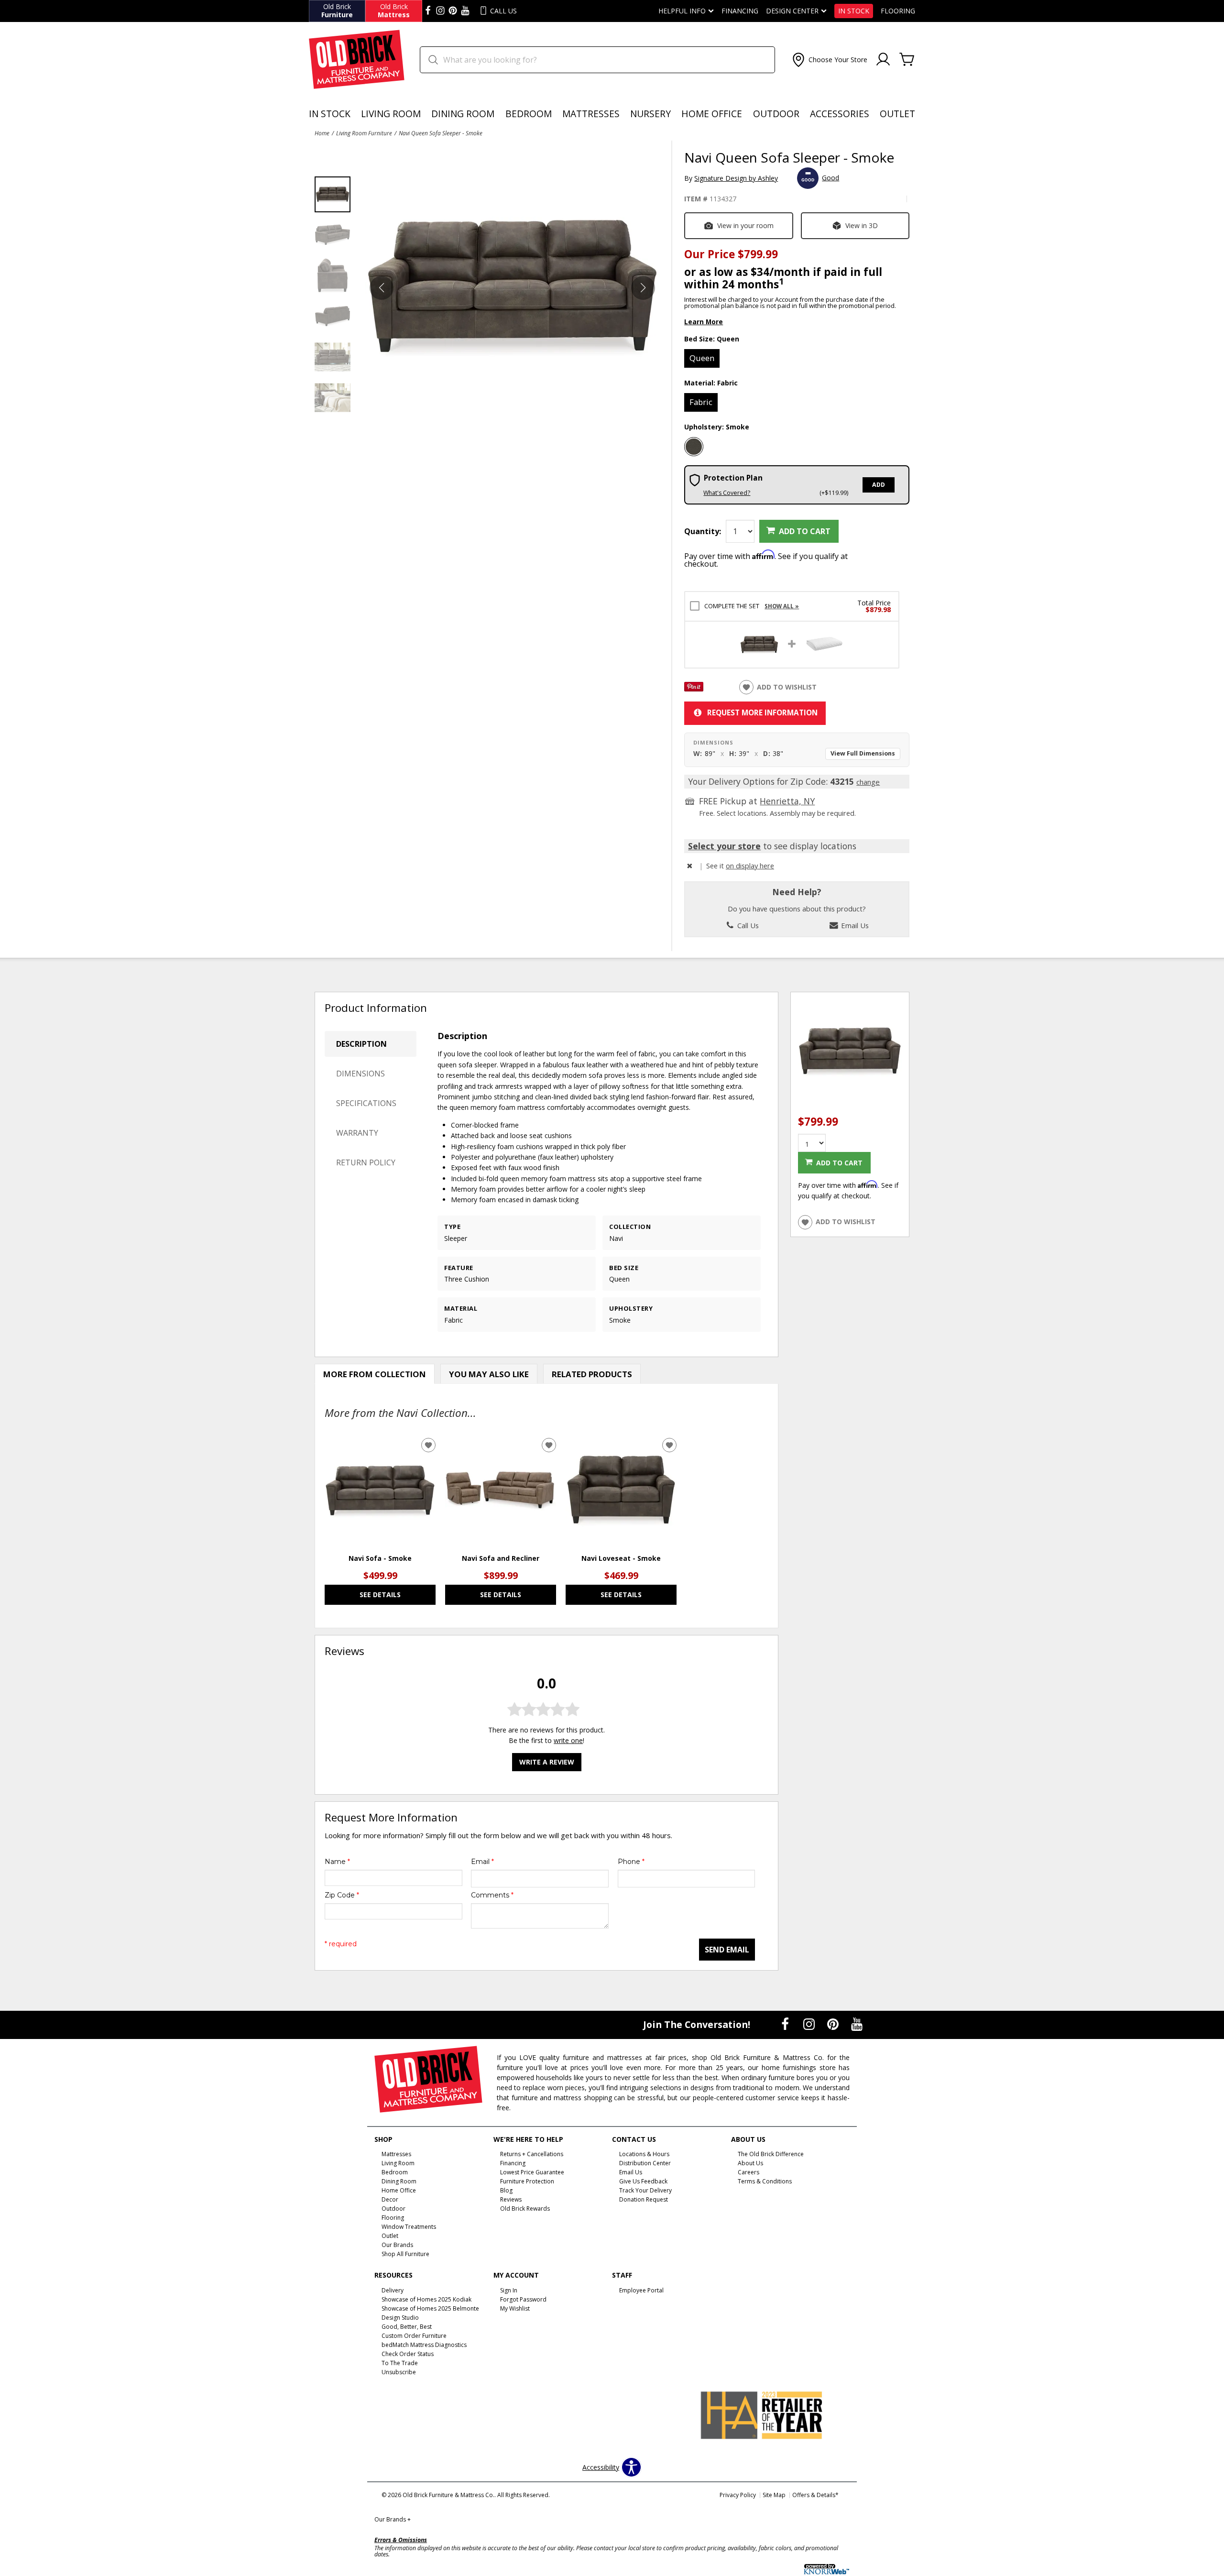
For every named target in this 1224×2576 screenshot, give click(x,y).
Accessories (840, 114)
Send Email (727, 1950)
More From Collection (375, 1374)
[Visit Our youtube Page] (465, 11)
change (868, 782)
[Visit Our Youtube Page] (857, 2024)
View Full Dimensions (863, 753)
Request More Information (762, 713)
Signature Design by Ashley (736, 178)
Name (337, 1862)
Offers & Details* (815, 2495)
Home (322, 133)
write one (568, 1740)
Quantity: (703, 531)
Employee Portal (641, 2290)
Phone (631, 1862)
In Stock (854, 11)
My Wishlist (515, 2308)
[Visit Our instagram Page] (440, 11)
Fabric (701, 402)
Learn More (704, 322)
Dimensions (361, 1074)
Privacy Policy (738, 2495)
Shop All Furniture (405, 2254)
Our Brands (393, 2519)
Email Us (854, 925)
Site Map (774, 2495)
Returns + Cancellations (532, 2154)
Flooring (898, 11)
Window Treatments (409, 2227)
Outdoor (776, 114)
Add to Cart (805, 531)
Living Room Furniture (364, 133)
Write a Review (547, 1762)
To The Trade (400, 2363)
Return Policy (366, 1162)
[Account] (883, 60)
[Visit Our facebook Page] (428, 11)
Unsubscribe (399, 2372)
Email (482, 1862)
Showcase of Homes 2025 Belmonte (430, 2308)
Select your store (724, 846)
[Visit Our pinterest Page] (453, 11)
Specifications (366, 1103)
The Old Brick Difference (771, 2154)
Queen (702, 358)
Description (361, 1044)
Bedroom (529, 114)
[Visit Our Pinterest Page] (834, 2024)
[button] (829, 60)
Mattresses (591, 114)
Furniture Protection (527, 2181)
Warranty (357, 1133)
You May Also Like (489, 1374)
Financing (740, 11)
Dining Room (463, 114)
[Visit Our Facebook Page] (786, 2024)
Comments (492, 1895)
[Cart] (907, 60)
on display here (750, 866)
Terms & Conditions (765, 2181)
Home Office (712, 114)
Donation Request (644, 2199)
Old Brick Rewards (525, 2209)
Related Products (592, 1374)
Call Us (747, 925)
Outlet (897, 114)
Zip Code (342, 1895)
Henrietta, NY (787, 801)
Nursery (650, 114)
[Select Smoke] (694, 447)
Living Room (391, 114)
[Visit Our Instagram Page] (810, 2024)
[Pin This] (694, 689)
